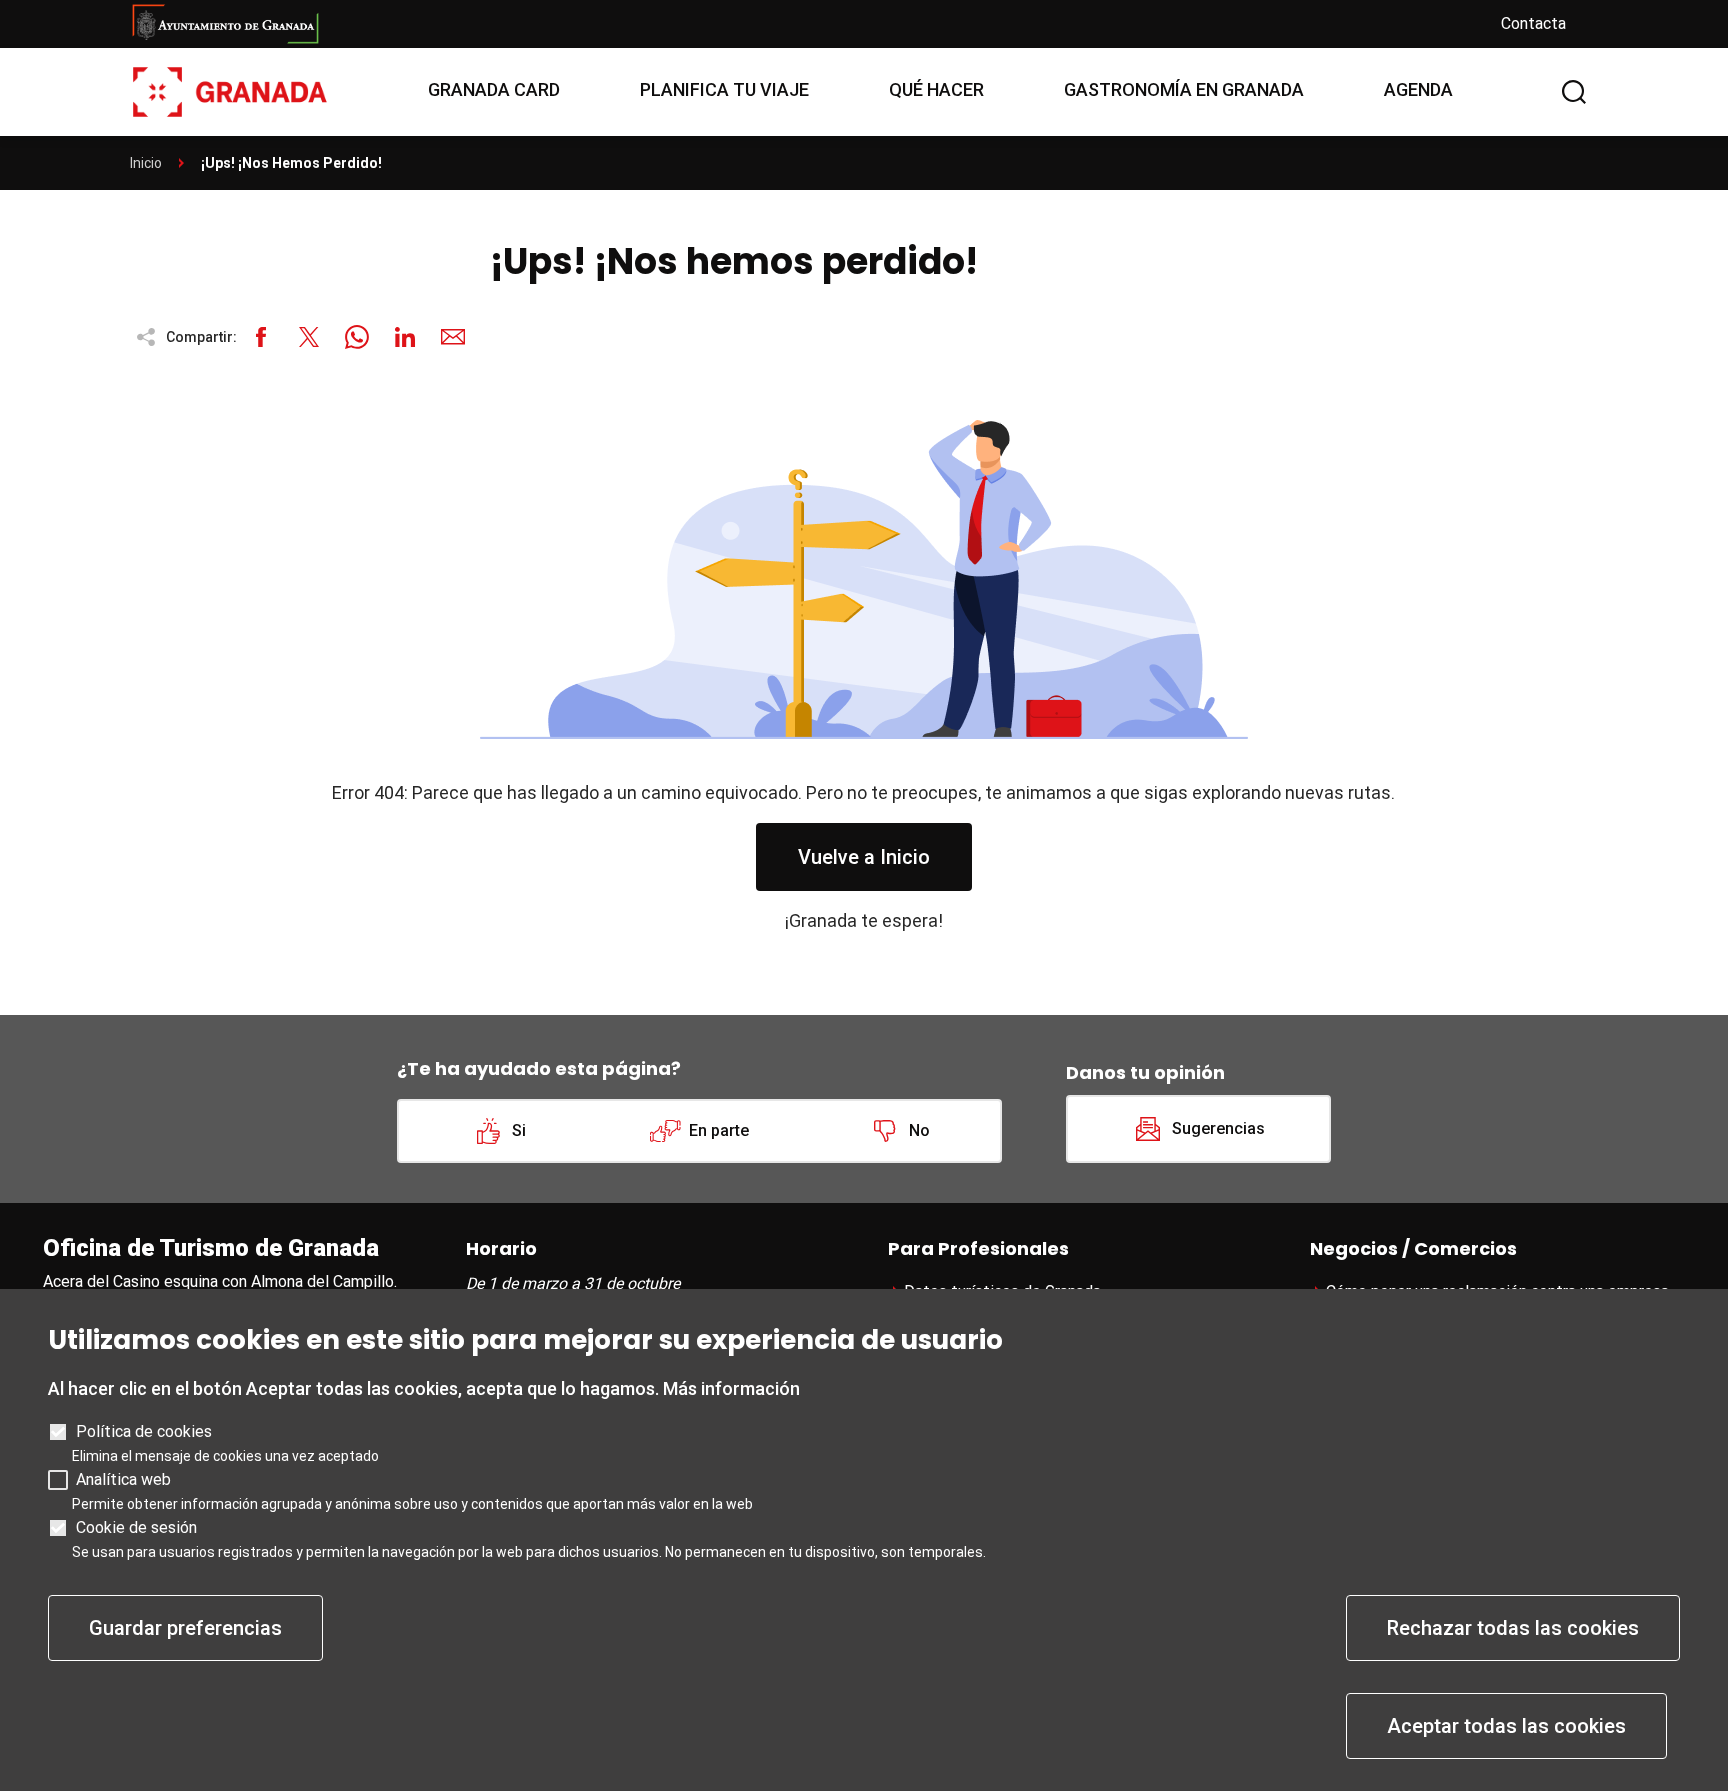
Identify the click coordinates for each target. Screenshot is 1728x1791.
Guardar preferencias (185, 1628)
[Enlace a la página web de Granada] (800, 24)
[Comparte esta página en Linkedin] (405, 337)
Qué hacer (936, 89)
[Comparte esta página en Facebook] (261, 337)
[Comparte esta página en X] (309, 337)
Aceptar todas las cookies (1506, 1726)
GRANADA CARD (494, 89)
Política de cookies (144, 1431)
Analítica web (123, 1479)
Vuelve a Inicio (864, 857)
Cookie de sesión (136, 1527)
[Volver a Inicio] (230, 90)
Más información (731, 1388)
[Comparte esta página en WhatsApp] (357, 337)
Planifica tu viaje (724, 89)
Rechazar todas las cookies (1513, 1628)
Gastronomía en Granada (1184, 89)
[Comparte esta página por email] (453, 337)
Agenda (1418, 89)
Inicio (146, 163)
